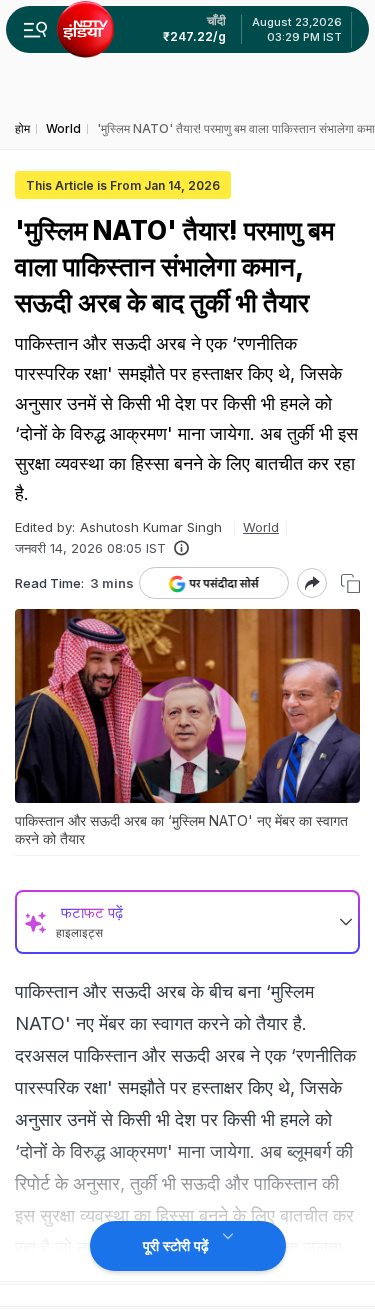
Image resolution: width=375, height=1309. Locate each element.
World (261, 527)
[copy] (350, 583)
